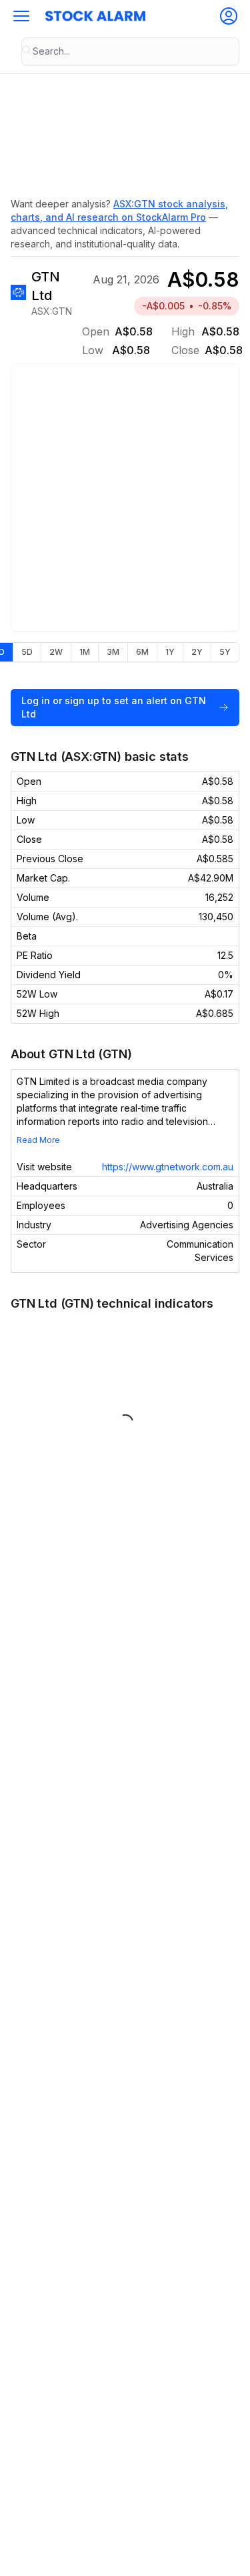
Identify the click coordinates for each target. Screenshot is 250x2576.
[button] (21, 16)
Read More (38, 1140)
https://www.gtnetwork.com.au (168, 1167)
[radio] (27, 652)
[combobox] (130, 51)
